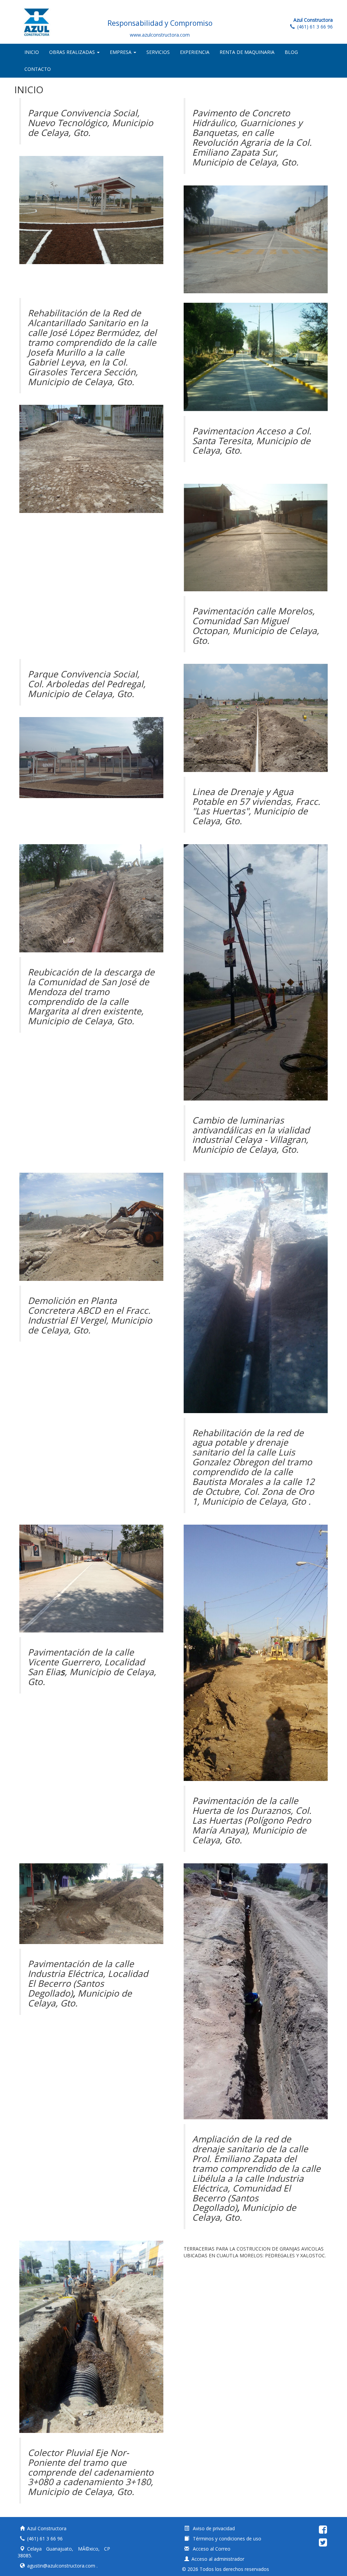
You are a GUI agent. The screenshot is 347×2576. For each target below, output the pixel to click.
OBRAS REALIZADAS (73, 52)
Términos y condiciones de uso (226, 2539)
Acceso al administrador (218, 2559)
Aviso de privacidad (213, 2528)
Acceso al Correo (211, 2549)
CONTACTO (38, 69)
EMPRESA (121, 52)
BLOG (291, 52)
